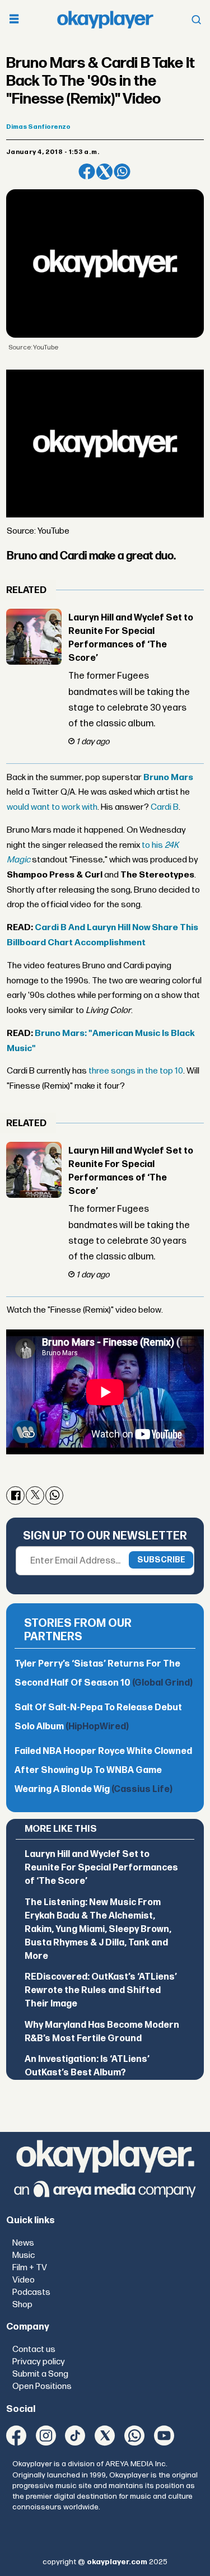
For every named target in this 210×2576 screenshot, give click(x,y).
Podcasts (31, 2292)
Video (24, 2280)
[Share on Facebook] (87, 172)
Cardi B (165, 807)
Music (24, 2255)
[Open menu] (14, 20)
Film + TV (30, 2268)
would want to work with (52, 807)
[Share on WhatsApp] (122, 172)
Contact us (34, 2349)
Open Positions (42, 2386)
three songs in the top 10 (136, 1071)
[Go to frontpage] (105, 19)
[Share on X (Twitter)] (104, 172)
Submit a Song (40, 2374)
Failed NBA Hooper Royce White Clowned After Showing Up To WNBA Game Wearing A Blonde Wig (103, 1770)
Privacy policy (39, 2362)
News (23, 2243)
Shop (22, 2305)
